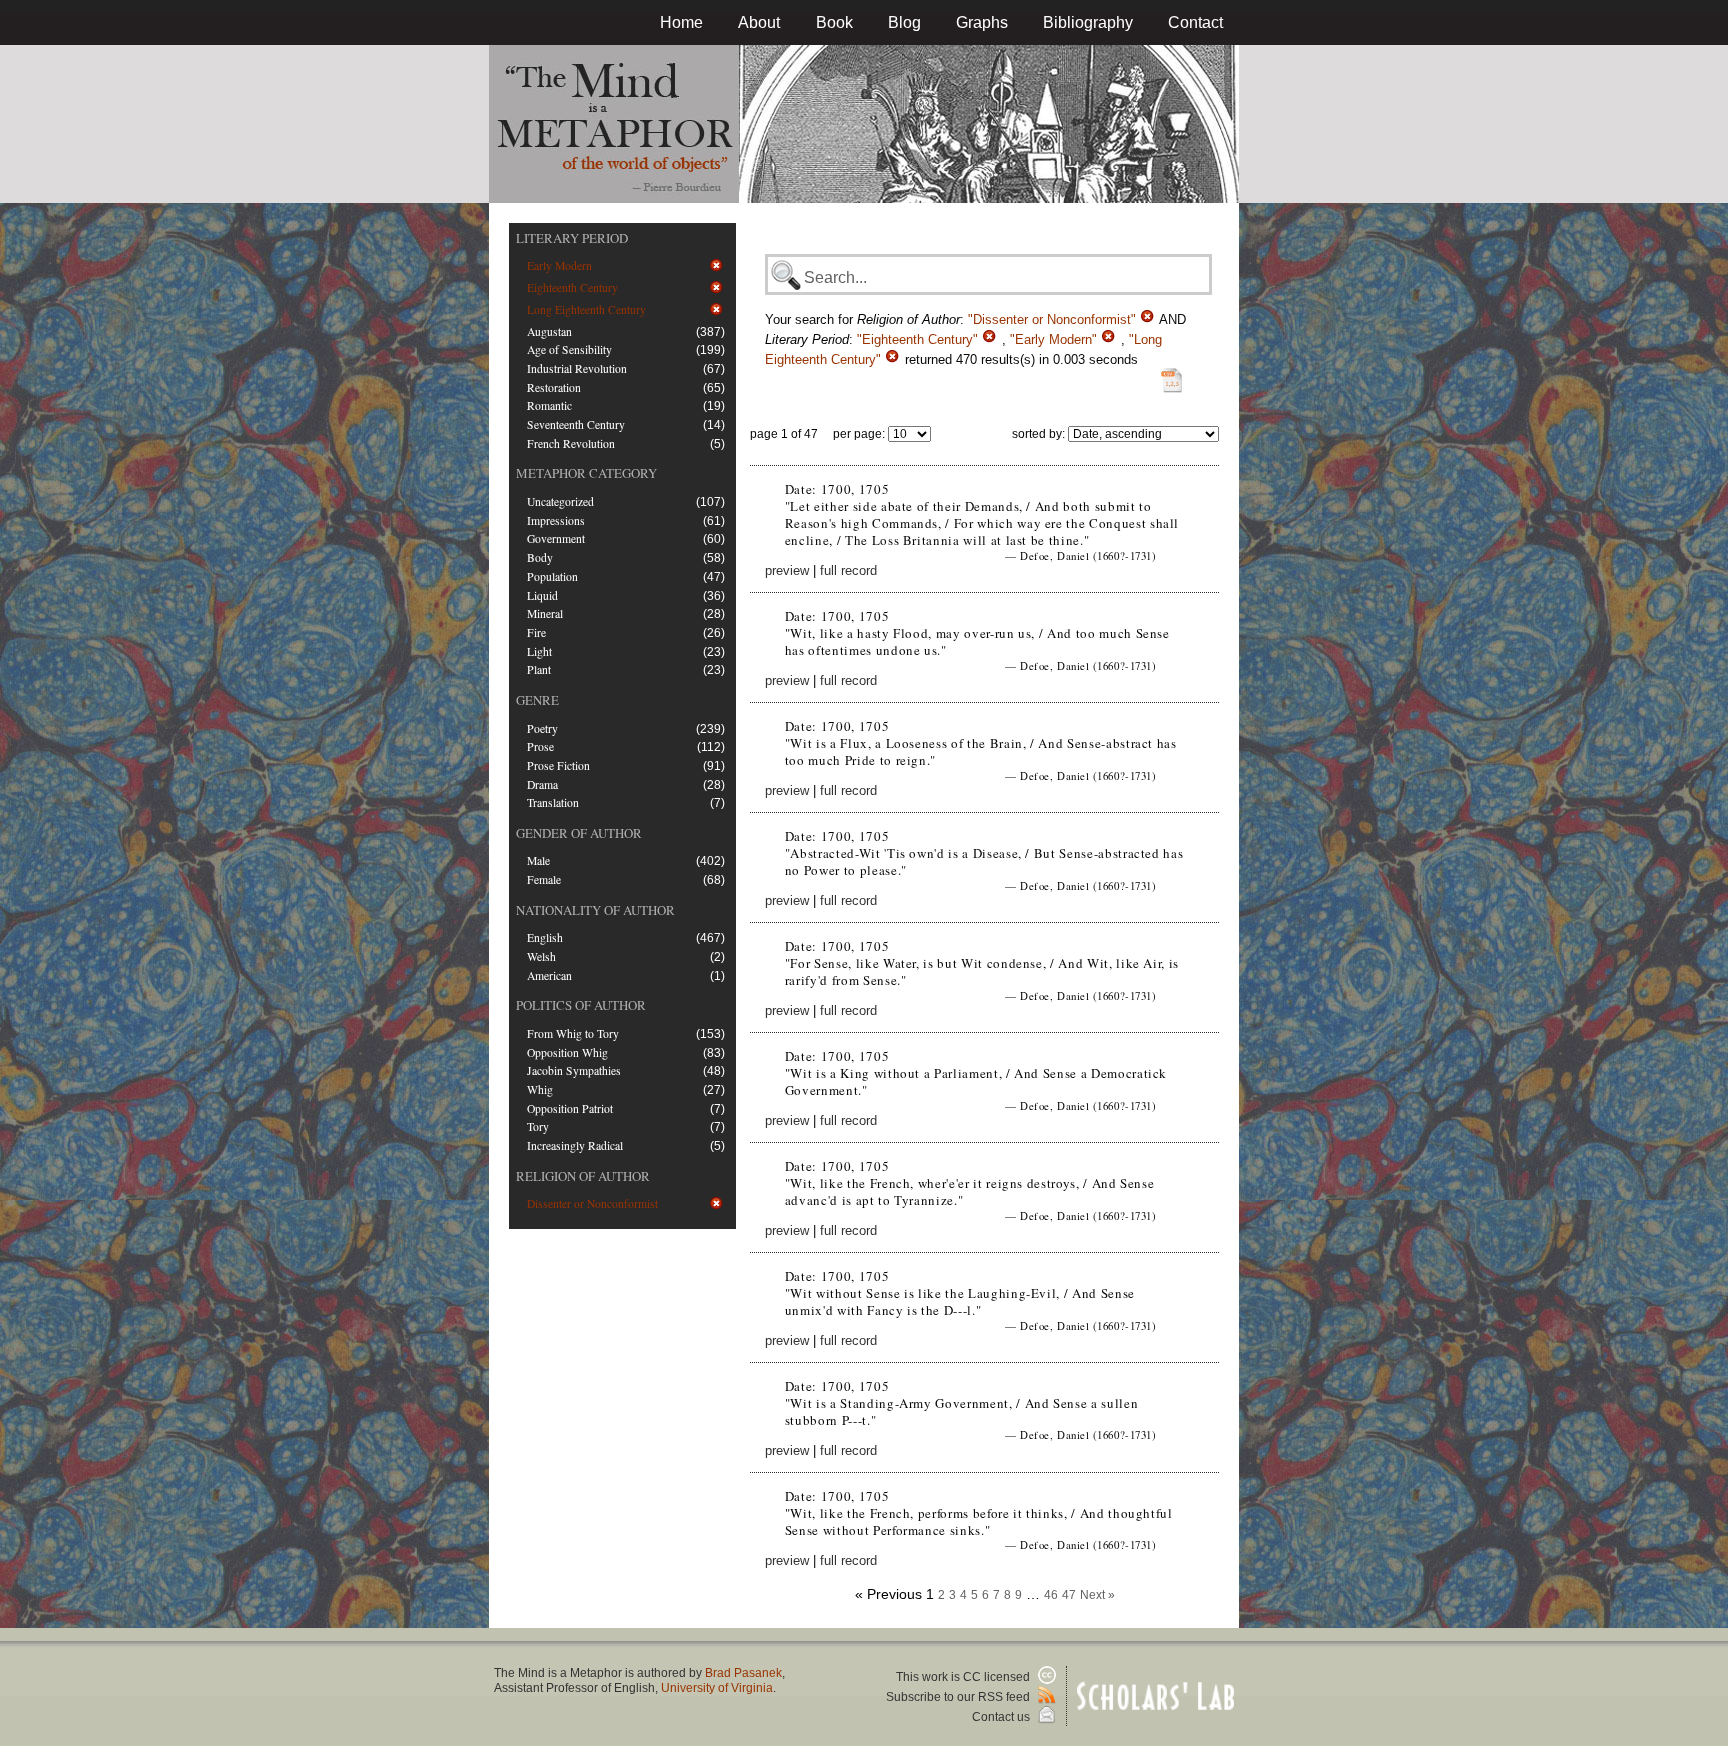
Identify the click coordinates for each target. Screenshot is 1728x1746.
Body (540, 557)
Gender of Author (579, 833)
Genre (537, 700)
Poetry (542, 728)
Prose (540, 746)
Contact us (1002, 1717)
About (759, 22)
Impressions (556, 520)
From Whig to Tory (573, 1033)
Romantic (549, 405)
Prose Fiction (558, 765)
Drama (542, 784)
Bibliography (1088, 22)
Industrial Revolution (577, 368)
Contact (1195, 22)
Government (556, 538)
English (545, 937)
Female (544, 879)
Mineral (545, 613)
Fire (536, 632)
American (549, 975)
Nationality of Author (595, 910)
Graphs (982, 22)
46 (1051, 1595)
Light (539, 651)
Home (681, 22)
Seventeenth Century (576, 424)
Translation (553, 802)
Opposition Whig (567, 1052)
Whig (540, 1089)
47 (1069, 1595)
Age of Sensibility (569, 349)
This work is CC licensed (964, 1677)
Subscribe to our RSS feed (959, 1697)
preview (787, 570)
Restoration (554, 387)
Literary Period (572, 238)
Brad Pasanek (743, 1673)
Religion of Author (583, 1176)
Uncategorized (560, 501)
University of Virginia (717, 1688)
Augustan (549, 331)
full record (848, 570)
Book (834, 22)
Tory (538, 1126)
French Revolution (571, 443)
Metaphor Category (586, 473)
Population (552, 576)
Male (538, 860)
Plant (539, 669)
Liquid (542, 595)
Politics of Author (581, 1005)
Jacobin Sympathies (574, 1070)
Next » (1097, 1595)
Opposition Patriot (570, 1108)
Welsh (541, 956)
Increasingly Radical (575, 1145)
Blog (904, 22)
